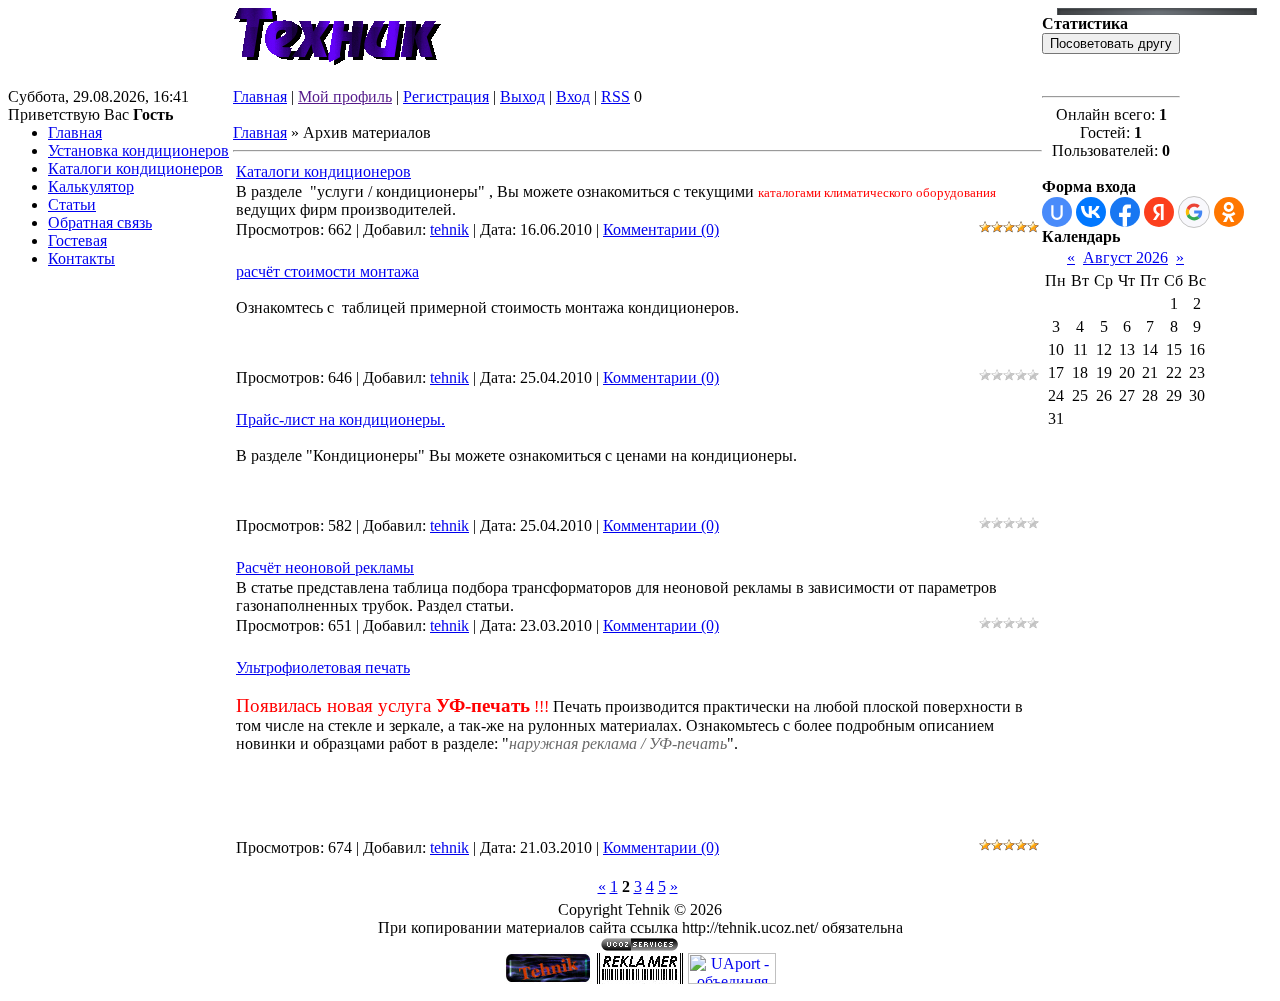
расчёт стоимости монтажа (327, 271)
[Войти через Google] (1194, 212)
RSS (615, 96)
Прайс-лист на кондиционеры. (340, 419)
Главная (260, 96)
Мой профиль (345, 96)
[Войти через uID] (1057, 212)
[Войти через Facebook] (1125, 212)
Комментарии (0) (661, 229)
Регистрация (446, 96)
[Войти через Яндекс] (1159, 212)
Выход (522, 96)
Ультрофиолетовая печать (323, 667)
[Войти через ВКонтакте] (1091, 212)
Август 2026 (1125, 257)
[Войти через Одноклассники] (1229, 212)
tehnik (449, 229)
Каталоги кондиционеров (323, 171)
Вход (573, 96)
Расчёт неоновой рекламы (325, 567)
